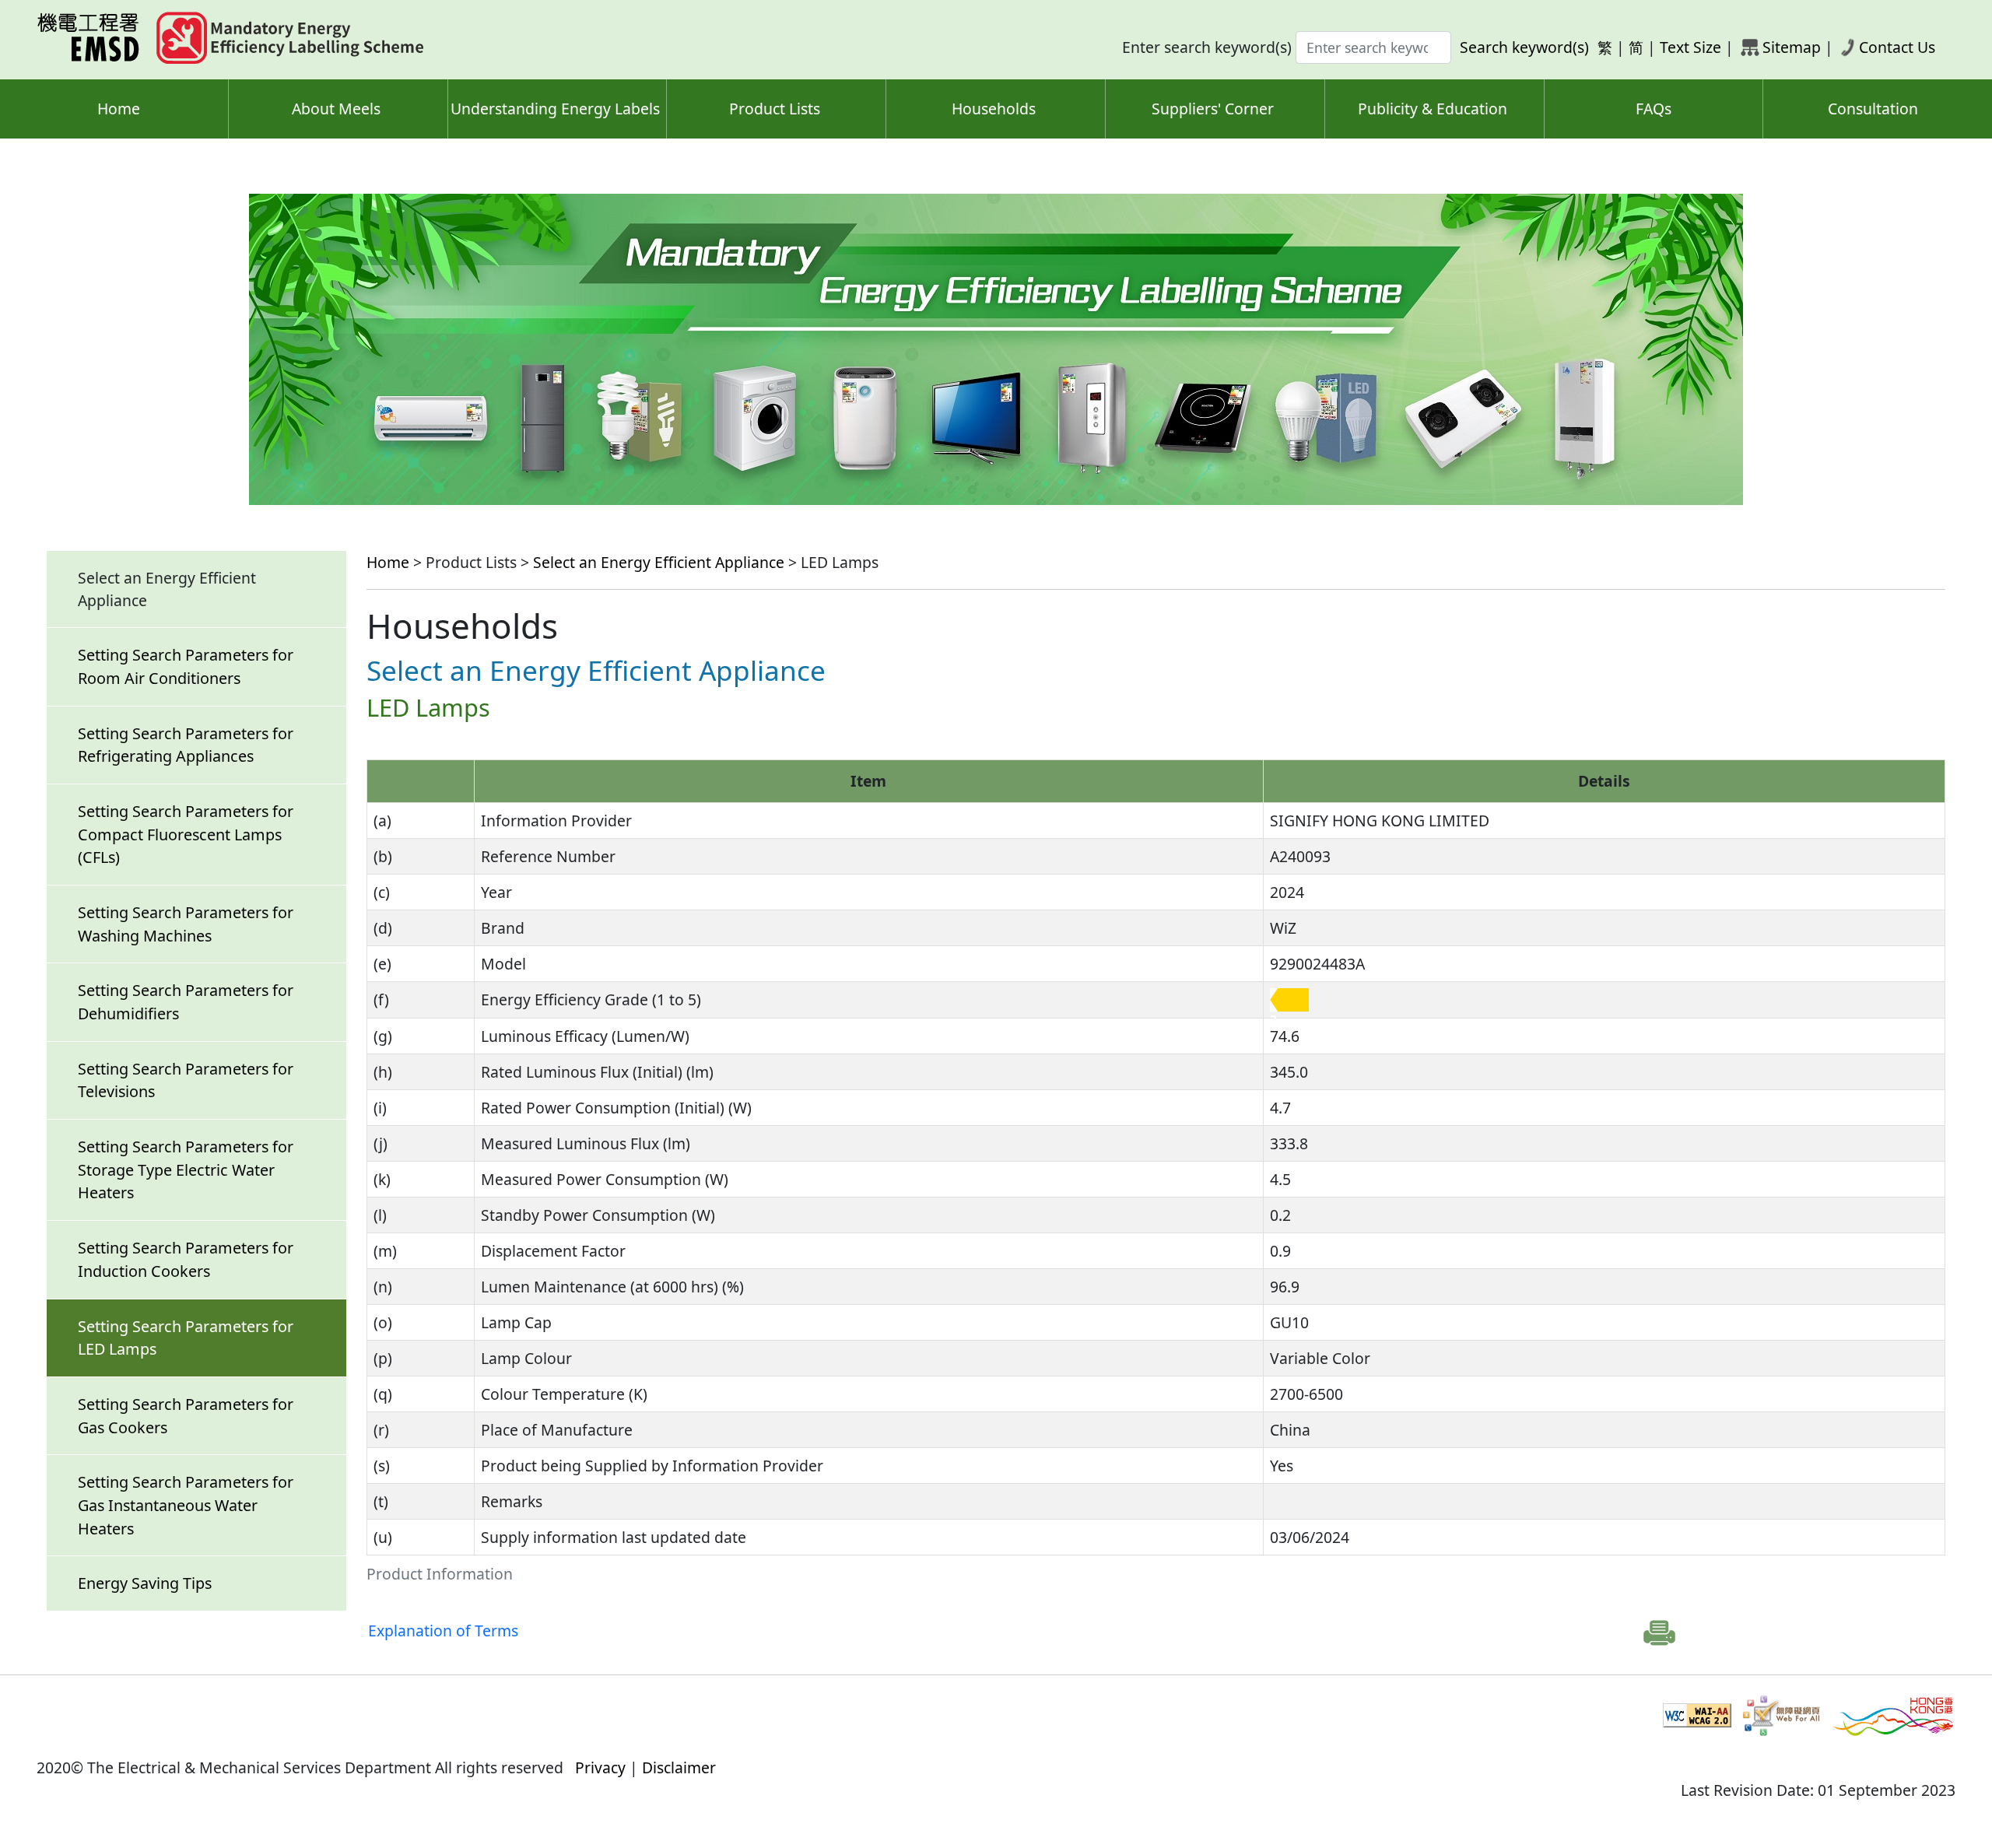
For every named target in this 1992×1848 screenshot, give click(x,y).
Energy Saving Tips (145, 1583)
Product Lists (775, 109)
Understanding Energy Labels (555, 109)
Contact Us (1897, 47)
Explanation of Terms (443, 1631)
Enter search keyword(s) (1207, 47)
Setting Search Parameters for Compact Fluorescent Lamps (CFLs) (186, 834)
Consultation (1873, 109)
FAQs (1654, 109)
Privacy (600, 1767)
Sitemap (1792, 47)
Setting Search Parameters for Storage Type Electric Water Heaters (186, 1169)
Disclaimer (679, 1767)
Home (119, 109)
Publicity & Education (1433, 109)
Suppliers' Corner (1213, 109)
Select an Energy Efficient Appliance (659, 562)
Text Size (1690, 47)
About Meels (336, 109)
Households (994, 109)
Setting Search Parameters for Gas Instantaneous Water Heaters (186, 1505)
